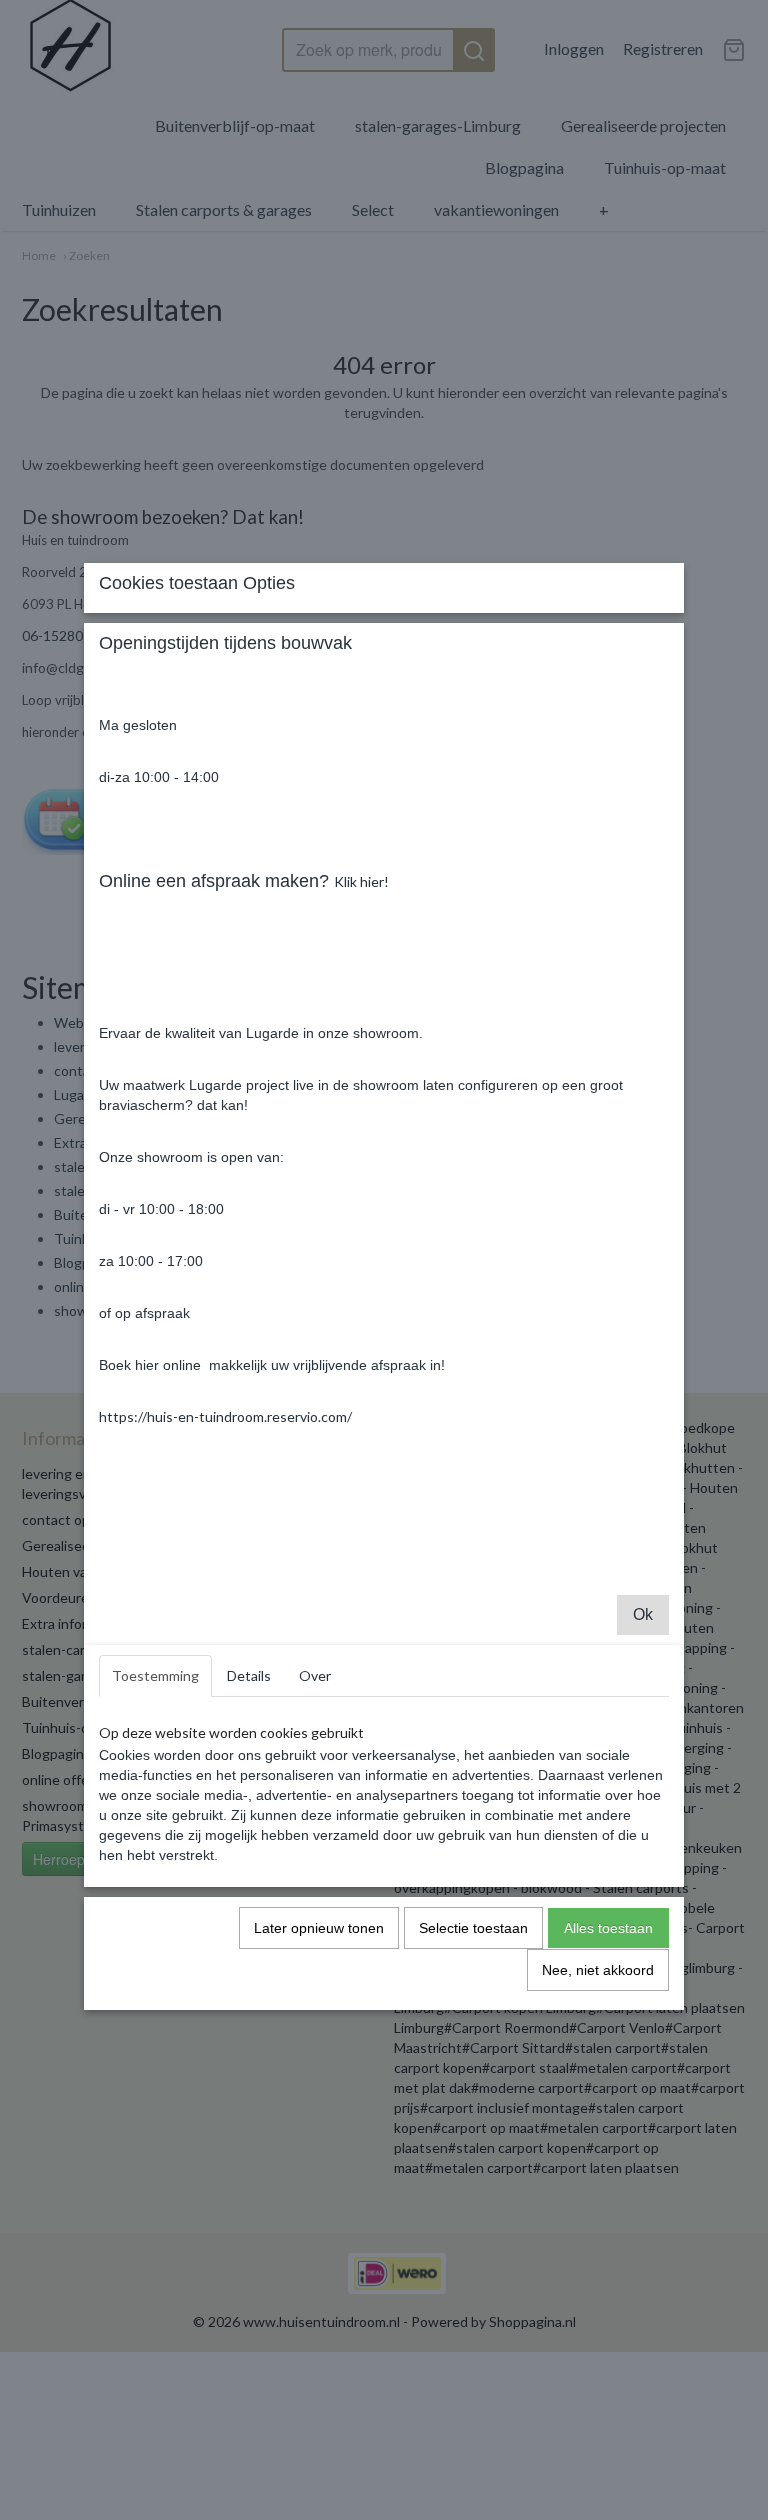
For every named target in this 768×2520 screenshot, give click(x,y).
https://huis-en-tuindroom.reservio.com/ (225, 1416)
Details (249, 1675)
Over (315, 1675)
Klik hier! (361, 881)
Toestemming (155, 1675)
